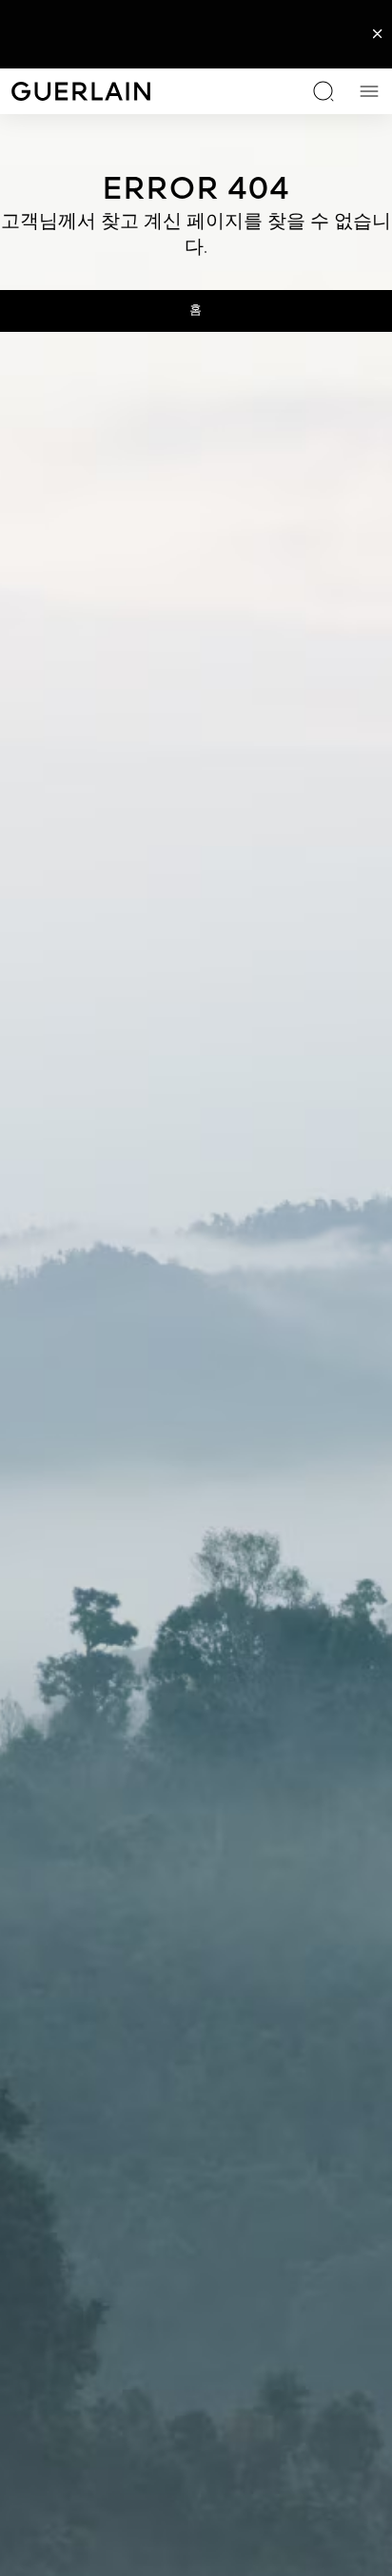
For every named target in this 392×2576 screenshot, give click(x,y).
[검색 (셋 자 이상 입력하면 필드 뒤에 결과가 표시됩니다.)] (323, 91)
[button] (378, 34)
